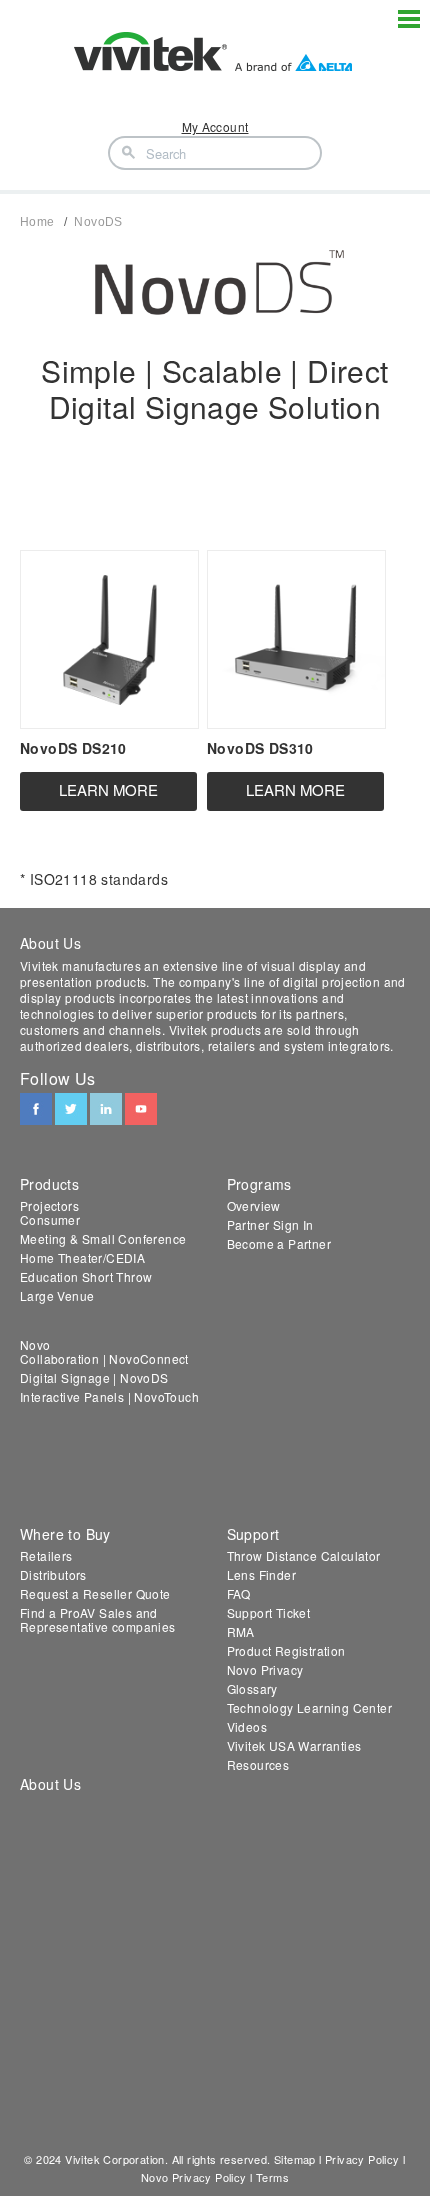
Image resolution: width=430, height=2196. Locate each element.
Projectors (49, 1205)
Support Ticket (269, 1612)
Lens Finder (261, 1574)
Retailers (46, 1555)
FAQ (239, 1593)
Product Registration (286, 1650)
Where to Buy (65, 1534)
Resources (258, 1764)
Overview (254, 1205)
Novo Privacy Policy (194, 2177)
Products (49, 1184)
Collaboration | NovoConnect (104, 1358)
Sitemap (295, 2159)
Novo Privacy (265, 1669)
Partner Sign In (270, 1224)
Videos (247, 1726)
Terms (272, 2177)
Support (253, 1534)
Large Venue (57, 1295)
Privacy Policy (362, 2159)
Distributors (53, 1574)
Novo (35, 1344)
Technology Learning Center (309, 1707)
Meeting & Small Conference (103, 1238)
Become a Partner (279, 1243)
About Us (50, 1784)
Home (37, 222)
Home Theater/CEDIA (82, 1257)
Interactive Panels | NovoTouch (109, 1396)
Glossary (252, 1688)
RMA (241, 1631)
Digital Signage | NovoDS (94, 1377)
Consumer (50, 1219)
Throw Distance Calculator (304, 1555)
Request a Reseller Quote (95, 1593)
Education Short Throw (86, 1276)
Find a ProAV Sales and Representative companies (98, 1619)
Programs (259, 1184)
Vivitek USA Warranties (294, 1745)
